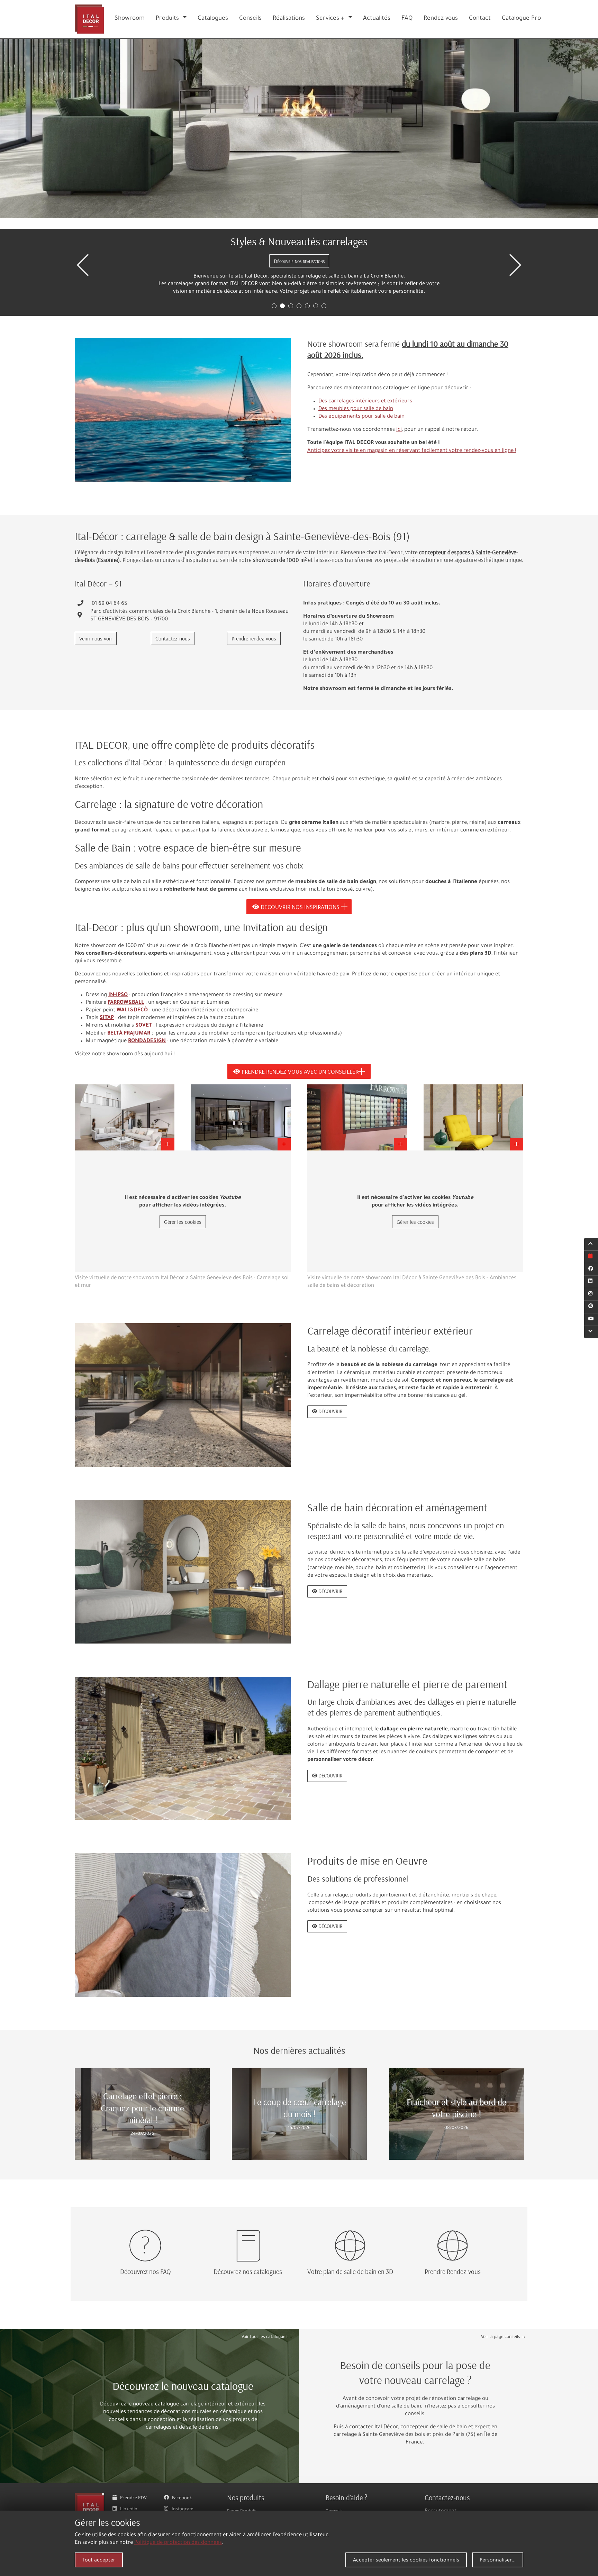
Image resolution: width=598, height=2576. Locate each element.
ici (399, 430)
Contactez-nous (173, 638)
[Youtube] (591, 1319)
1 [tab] (274, 306)
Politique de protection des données (178, 2543)
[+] (125, 1118)
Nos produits (246, 2497)
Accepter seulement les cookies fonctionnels (406, 2561)
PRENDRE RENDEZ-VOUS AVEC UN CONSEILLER (299, 1071)
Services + (330, 19)
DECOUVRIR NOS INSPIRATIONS (299, 907)
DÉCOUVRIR (330, 1411)
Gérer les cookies (183, 1222)
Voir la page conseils (501, 2337)
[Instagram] (591, 1294)
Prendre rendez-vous (254, 638)
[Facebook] (591, 1269)
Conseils (250, 19)
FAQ (407, 19)
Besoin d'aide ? (347, 2497)
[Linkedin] (591, 1282)
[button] (186, 19)
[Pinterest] (591, 1307)
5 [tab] (307, 306)
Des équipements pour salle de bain (361, 417)
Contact (480, 19)
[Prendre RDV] (591, 1257)
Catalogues (213, 19)
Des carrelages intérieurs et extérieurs (365, 402)
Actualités (377, 19)
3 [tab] (291, 306)
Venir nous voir (96, 638)
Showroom (130, 19)
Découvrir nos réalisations (299, 261)
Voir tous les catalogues (265, 2337)
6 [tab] (316, 306)
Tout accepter (99, 2561)
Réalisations (289, 19)
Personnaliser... (498, 2561)
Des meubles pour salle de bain (356, 409)
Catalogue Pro (521, 19)
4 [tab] (299, 306)
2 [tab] (282, 306)
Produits (167, 19)
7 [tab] (324, 306)
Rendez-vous (441, 19)
